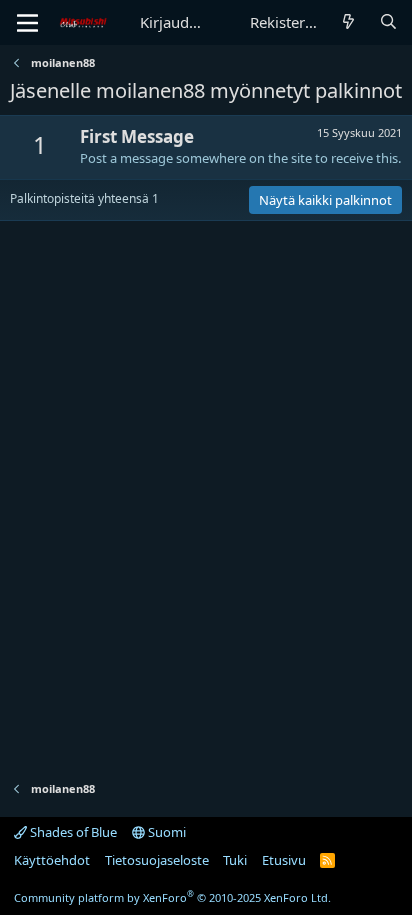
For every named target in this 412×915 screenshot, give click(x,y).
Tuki (235, 860)
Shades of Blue (72, 832)
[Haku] (388, 22)
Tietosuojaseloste (157, 860)
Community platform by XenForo (172, 897)
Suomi (165, 832)
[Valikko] (27, 23)
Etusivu (284, 860)
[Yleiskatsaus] (348, 22)
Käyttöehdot (52, 860)
